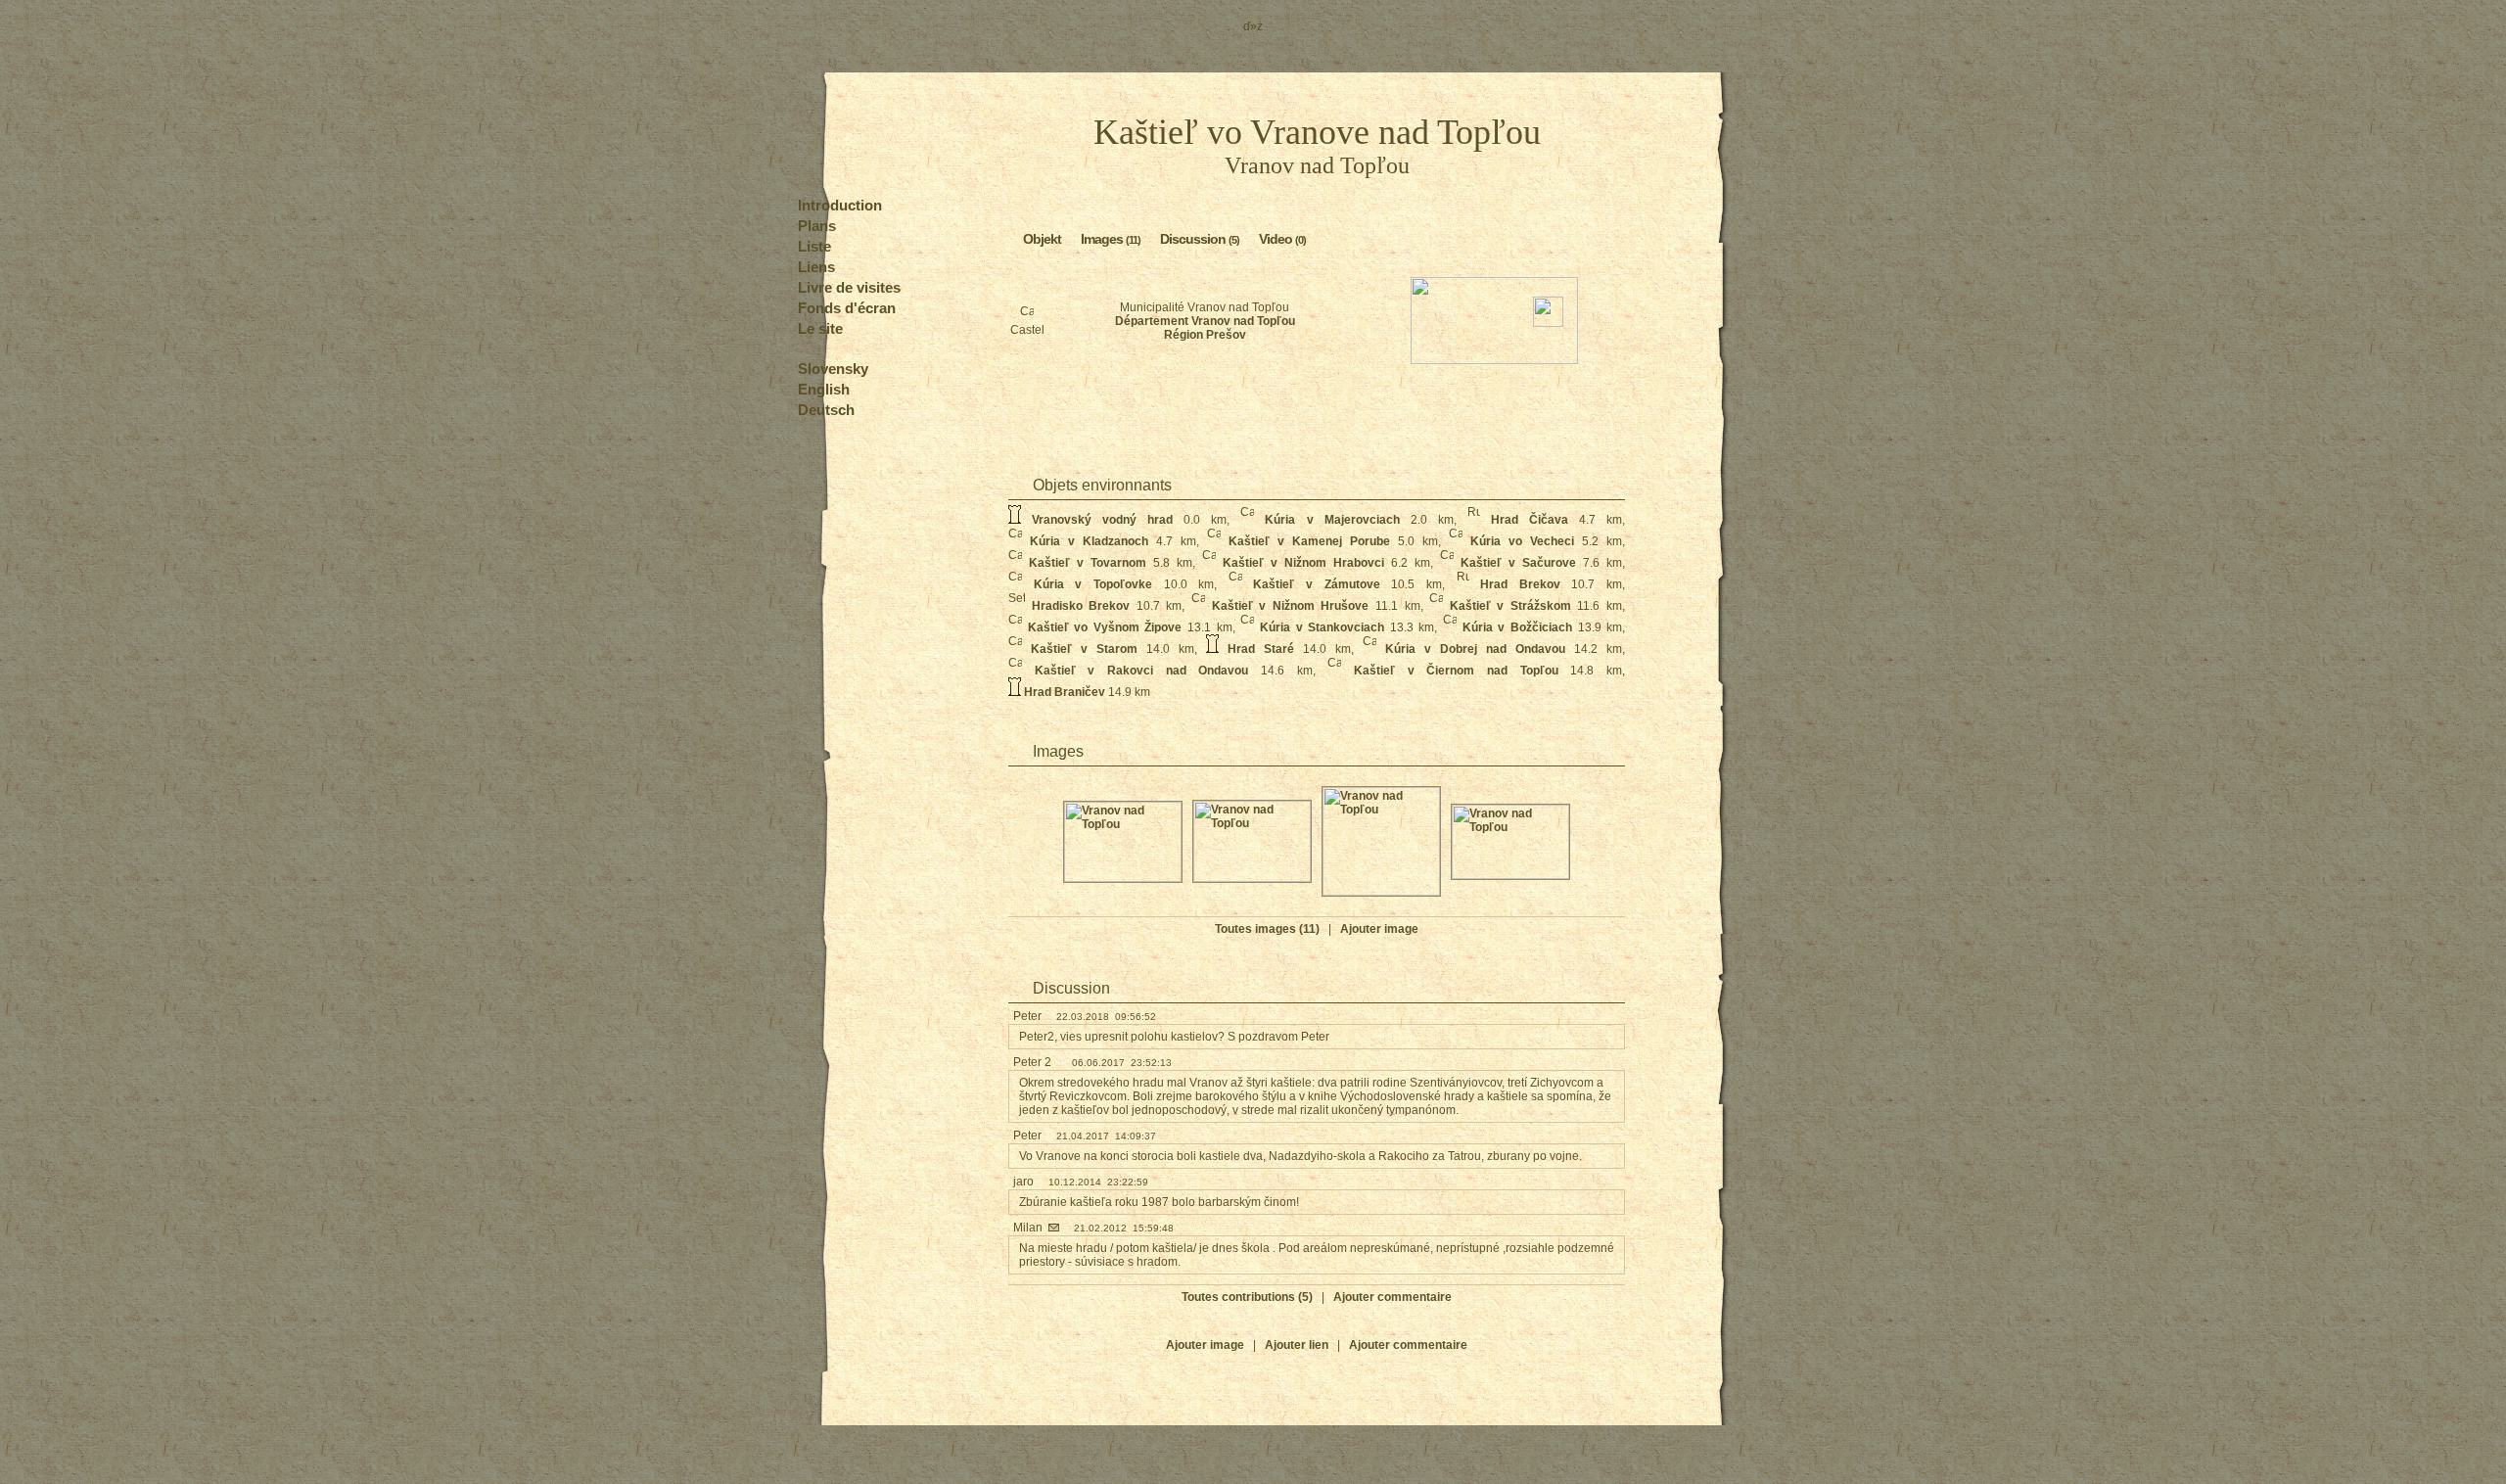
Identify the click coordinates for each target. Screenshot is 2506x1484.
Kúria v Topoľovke (1093, 584)
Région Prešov (1205, 335)
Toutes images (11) (1267, 929)
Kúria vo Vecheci (1522, 541)
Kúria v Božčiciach (1517, 627)
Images (1111, 239)
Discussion (1200, 239)
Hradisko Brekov (1081, 606)
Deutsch (826, 410)
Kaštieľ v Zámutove (1316, 584)
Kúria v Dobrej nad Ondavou (1475, 649)
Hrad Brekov (1520, 584)
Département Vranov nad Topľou (1205, 321)
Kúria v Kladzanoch (1089, 541)
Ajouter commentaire (1392, 1297)
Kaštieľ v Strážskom (1510, 606)
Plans (817, 226)
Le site (820, 328)
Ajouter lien (1297, 1345)
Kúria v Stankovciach (1322, 627)
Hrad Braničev (1065, 692)
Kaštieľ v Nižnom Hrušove (1291, 606)
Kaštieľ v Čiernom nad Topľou (1456, 671)
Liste (814, 246)
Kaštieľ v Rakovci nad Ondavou (1142, 671)
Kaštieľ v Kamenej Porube (1309, 541)
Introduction (840, 205)
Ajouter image (1379, 929)
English (824, 389)
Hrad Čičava (1530, 520)
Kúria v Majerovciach (1332, 520)
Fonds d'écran (847, 308)
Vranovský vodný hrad (1102, 520)
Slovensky (833, 369)
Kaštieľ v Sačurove (1518, 563)
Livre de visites (849, 287)
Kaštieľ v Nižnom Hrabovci (1303, 563)
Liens (816, 267)
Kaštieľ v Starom (1084, 649)
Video (1282, 239)
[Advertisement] (1317, 413)
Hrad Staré (1261, 649)
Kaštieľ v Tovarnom (1088, 563)
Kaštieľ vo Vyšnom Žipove (1105, 627)
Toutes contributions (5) (1247, 1297)
